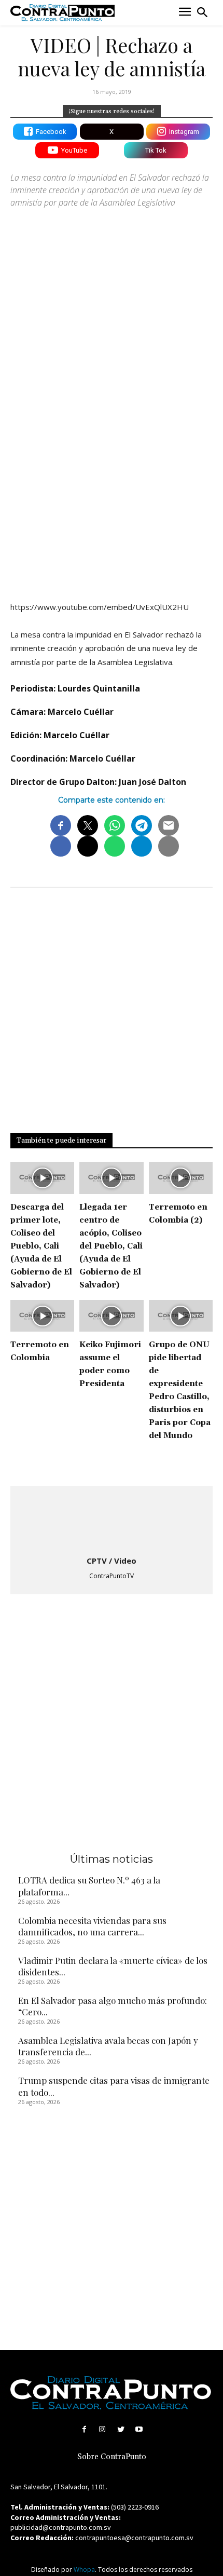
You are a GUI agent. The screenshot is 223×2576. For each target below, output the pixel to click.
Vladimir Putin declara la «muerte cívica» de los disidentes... (113, 1966)
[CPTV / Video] (112, 1522)
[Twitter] (121, 2429)
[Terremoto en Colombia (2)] (181, 1178)
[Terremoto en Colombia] (42, 1316)
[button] (202, 12)
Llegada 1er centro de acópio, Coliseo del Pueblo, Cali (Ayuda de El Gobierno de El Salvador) (111, 1246)
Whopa (84, 2570)
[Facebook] (84, 2429)
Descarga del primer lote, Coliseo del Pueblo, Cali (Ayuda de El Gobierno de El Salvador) (41, 1246)
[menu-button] (185, 13)
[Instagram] (102, 2429)
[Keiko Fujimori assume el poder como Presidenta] (111, 1316)
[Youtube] (139, 2429)
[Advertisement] (112, 472)
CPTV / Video (112, 1561)
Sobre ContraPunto (112, 2457)
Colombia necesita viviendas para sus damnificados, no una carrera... (92, 1926)
